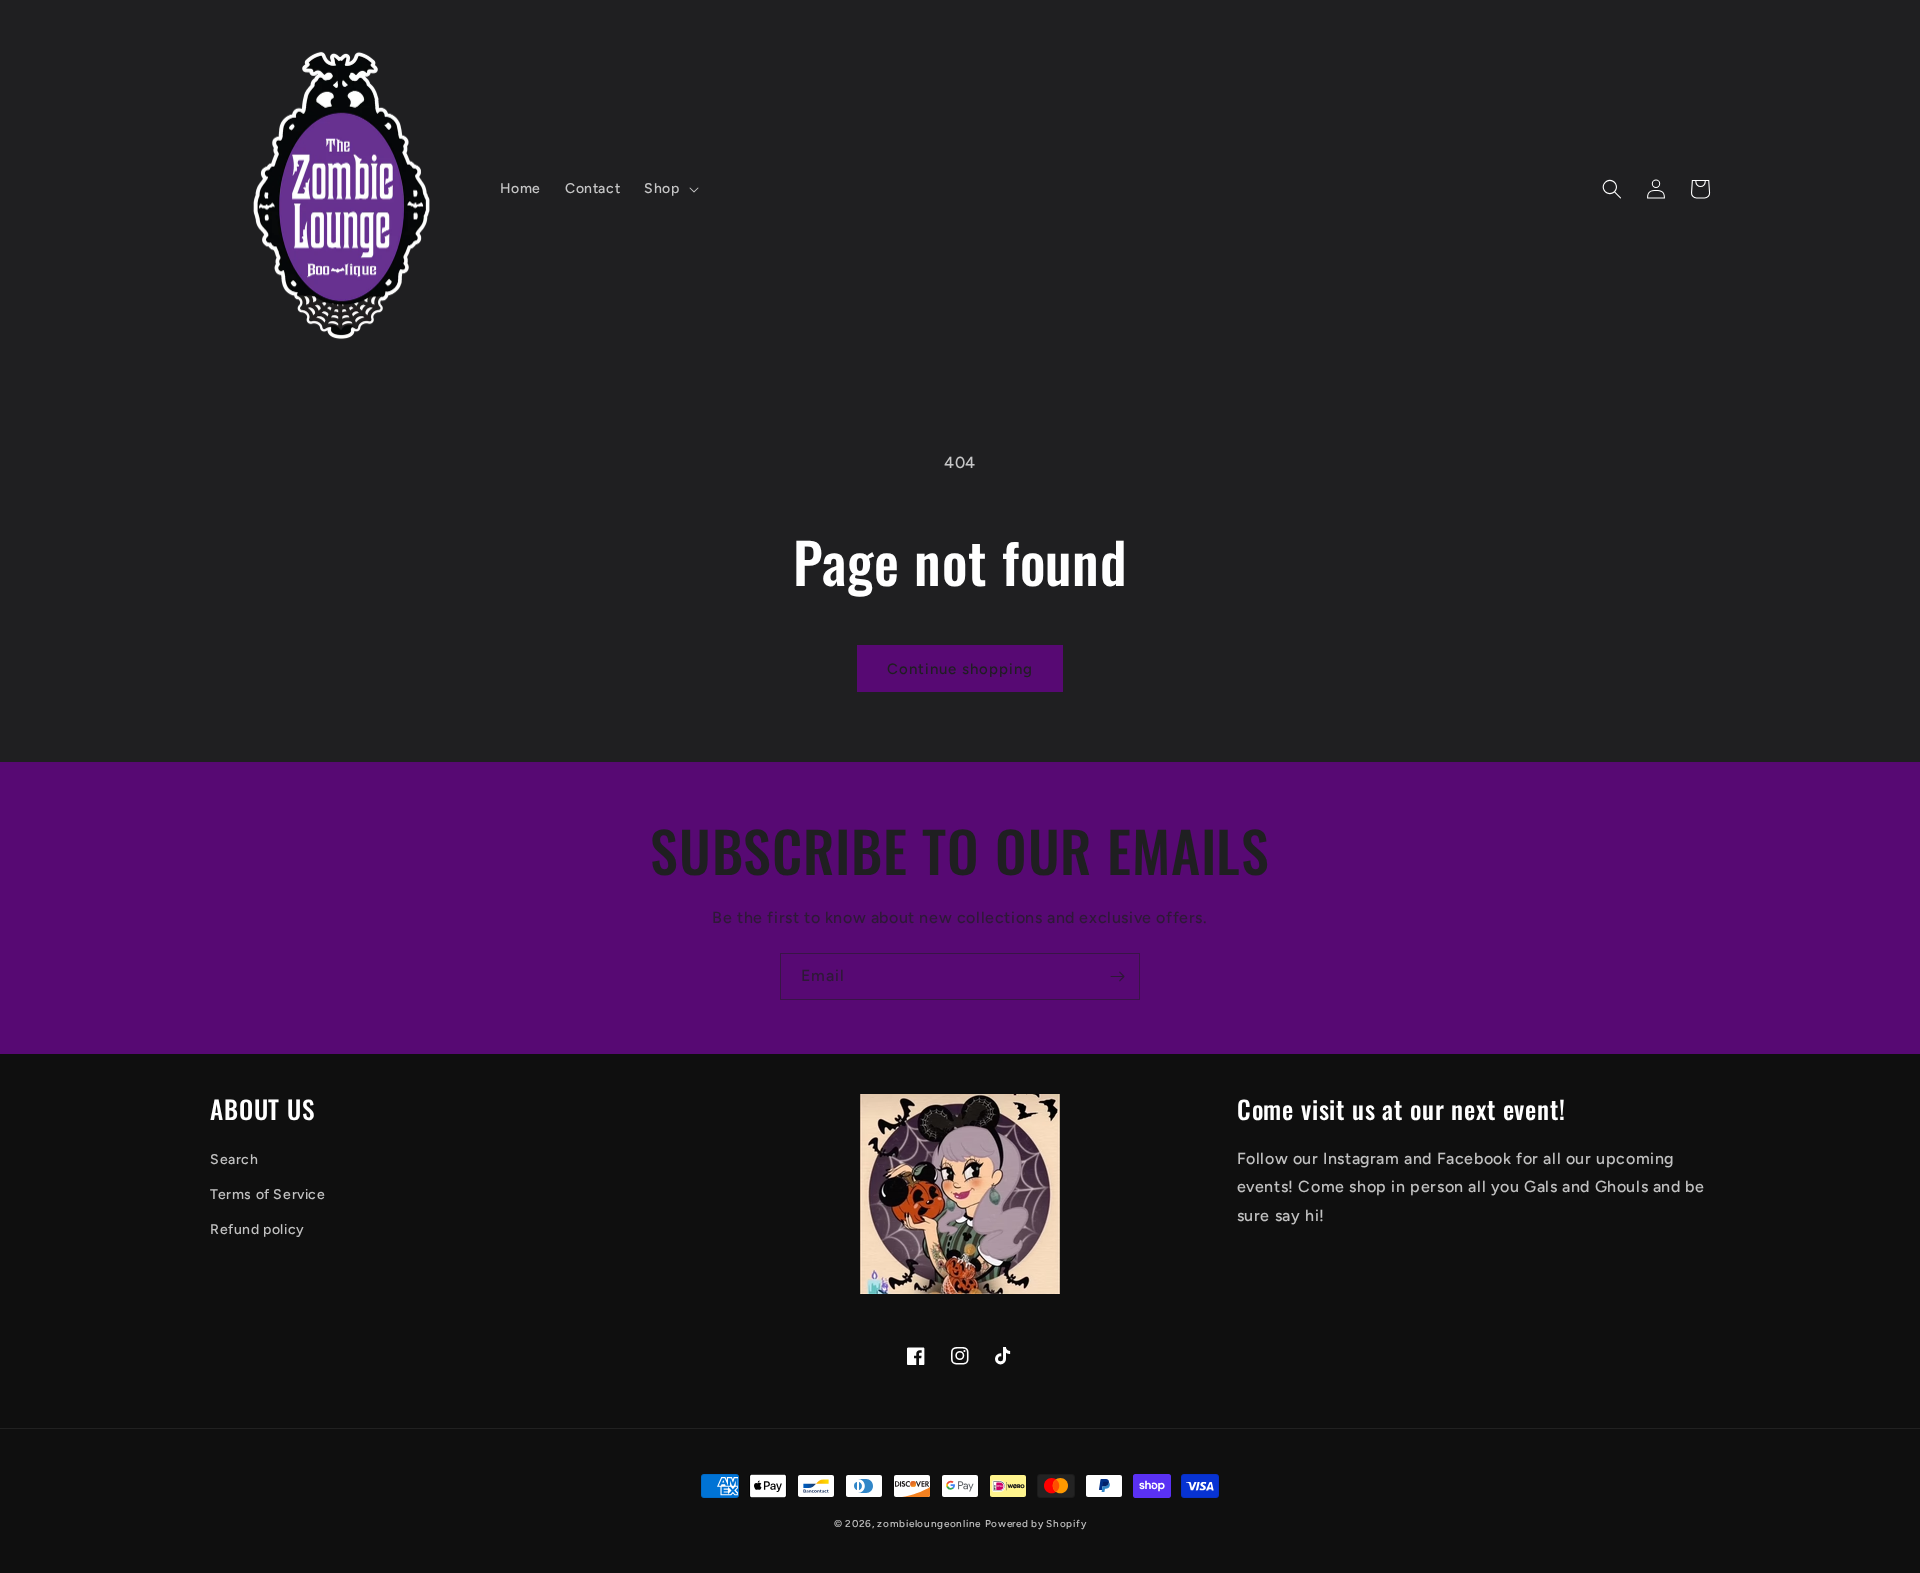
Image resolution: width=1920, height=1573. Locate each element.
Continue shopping (960, 669)
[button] (669, 189)
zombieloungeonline (929, 1523)
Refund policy (257, 1229)
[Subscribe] (1117, 976)
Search (234, 1159)
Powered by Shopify (1036, 1523)
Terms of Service (268, 1194)
